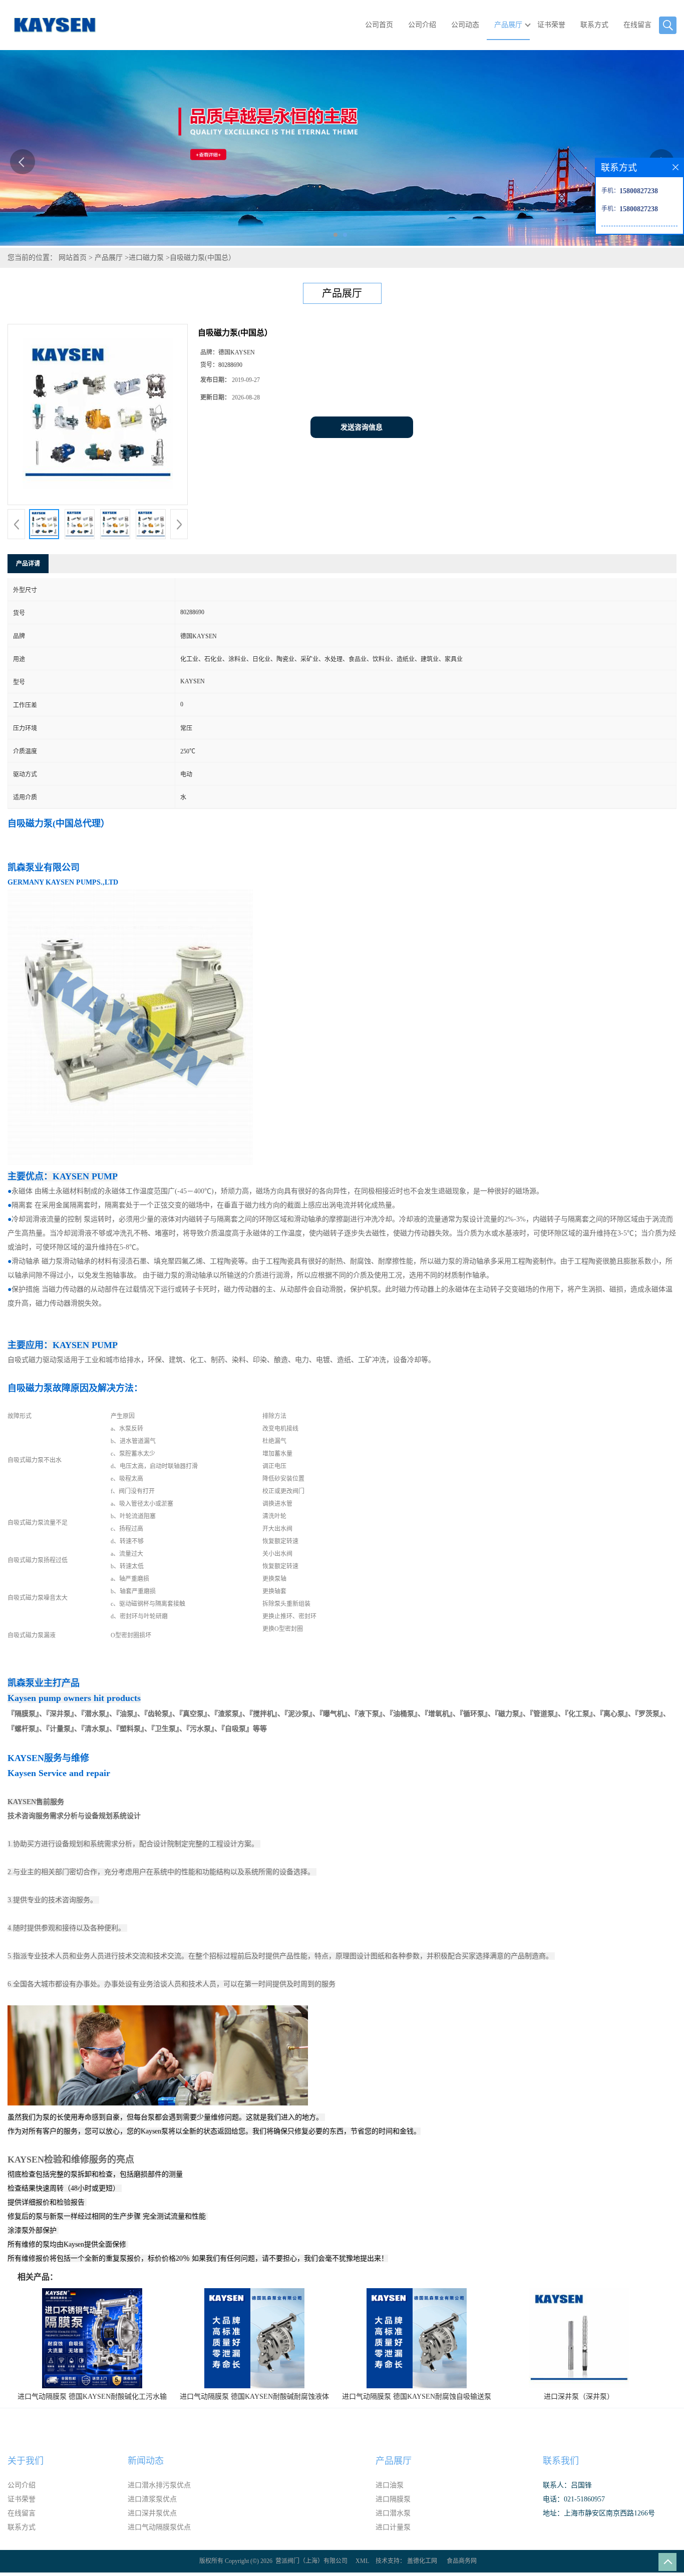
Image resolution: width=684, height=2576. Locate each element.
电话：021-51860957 (574, 2499)
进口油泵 (390, 2485)
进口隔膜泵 (393, 2499)
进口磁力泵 (146, 258)
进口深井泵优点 (152, 2513)
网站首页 (73, 258)
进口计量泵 (393, 2527)
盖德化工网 (422, 2561)
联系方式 (594, 25)
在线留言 (637, 25)
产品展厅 (508, 25)
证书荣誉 (551, 25)
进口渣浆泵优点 (152, 2499)
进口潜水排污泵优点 (159, 2485)
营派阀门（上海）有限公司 (311, 2561)
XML (362, 2561)
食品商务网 (462, 2561)
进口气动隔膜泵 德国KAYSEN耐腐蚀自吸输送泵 (417, 2397)
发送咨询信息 (362, 427)
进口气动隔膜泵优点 (159, 2527)
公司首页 (379, 25)
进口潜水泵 (393, 2513)
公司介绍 (422, 25)
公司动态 (465, 25)
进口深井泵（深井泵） (579, 2397)
